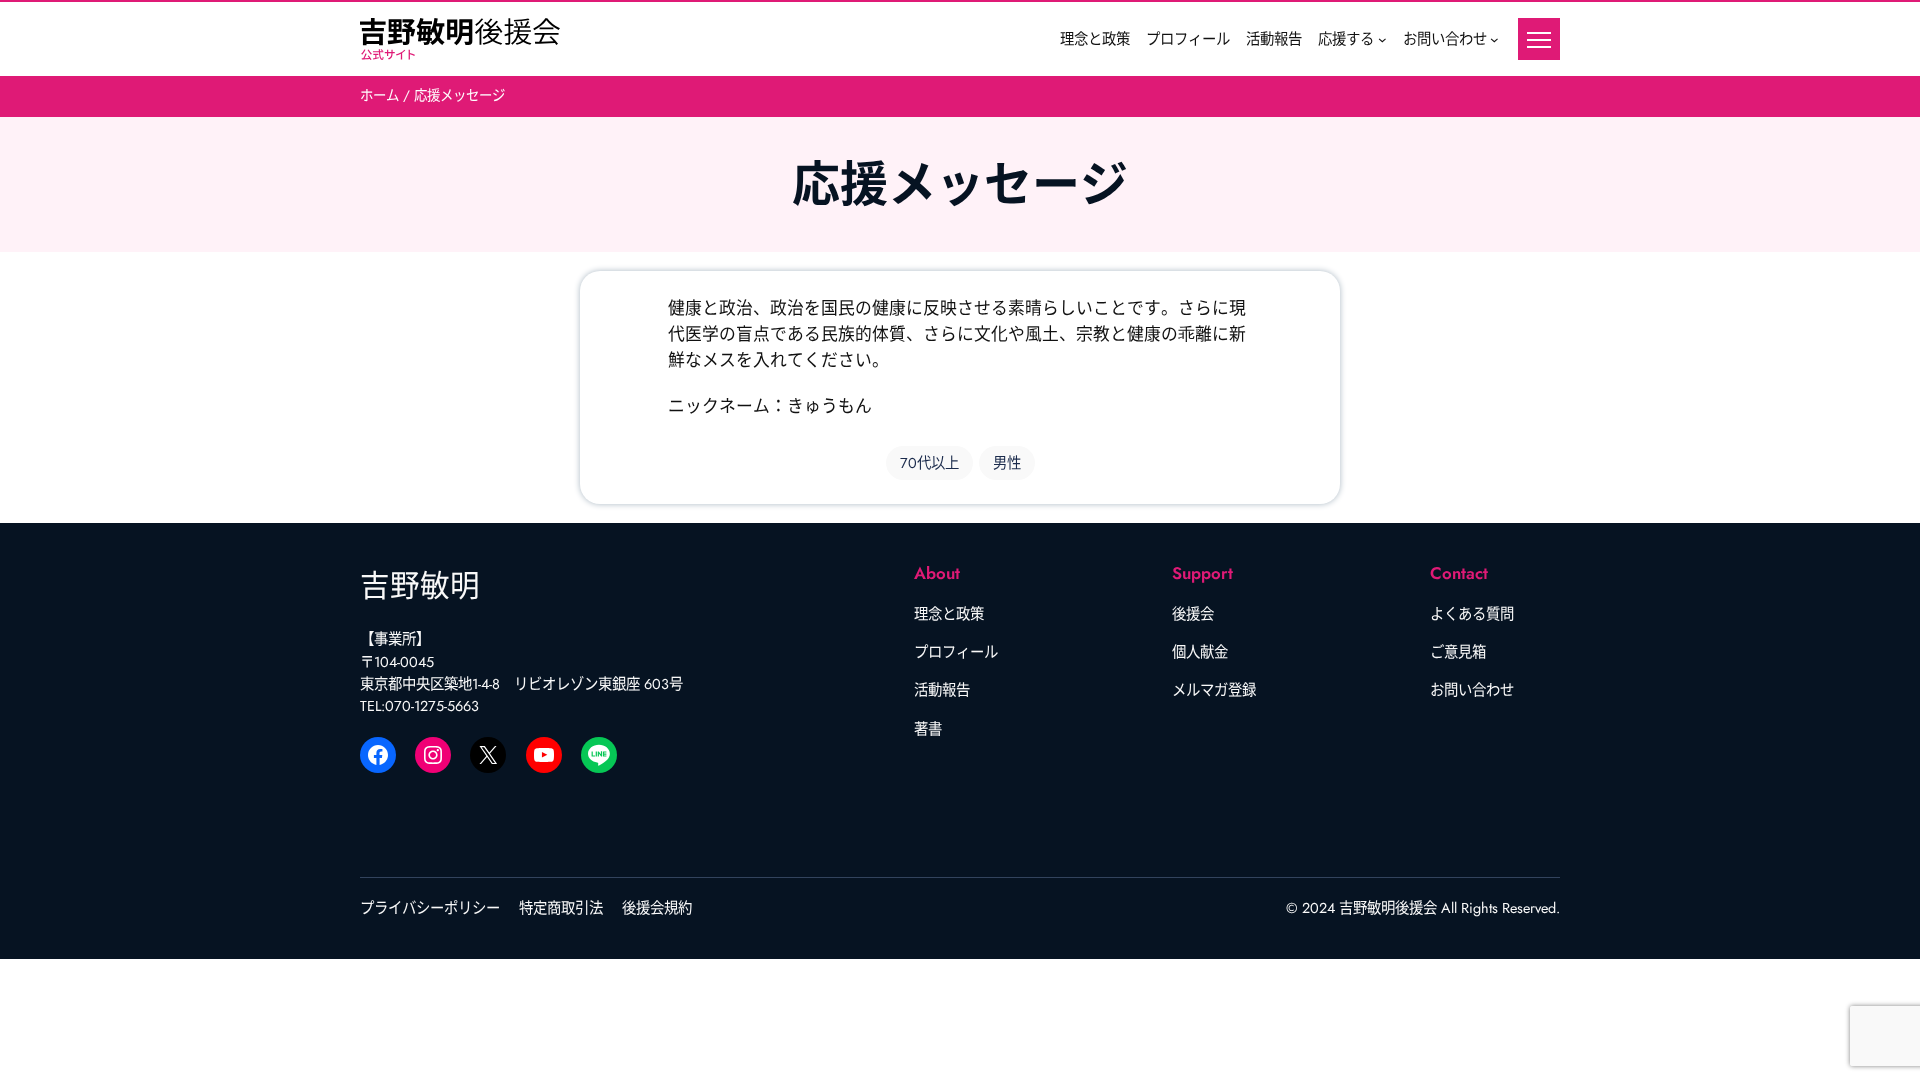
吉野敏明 (420, 585)
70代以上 (929, 463)
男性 (1007, 463)
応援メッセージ (459, 95)
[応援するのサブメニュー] (1382, 39)
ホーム (381, 95)
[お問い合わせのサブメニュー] (1494, 39)
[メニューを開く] (1539, 39)
